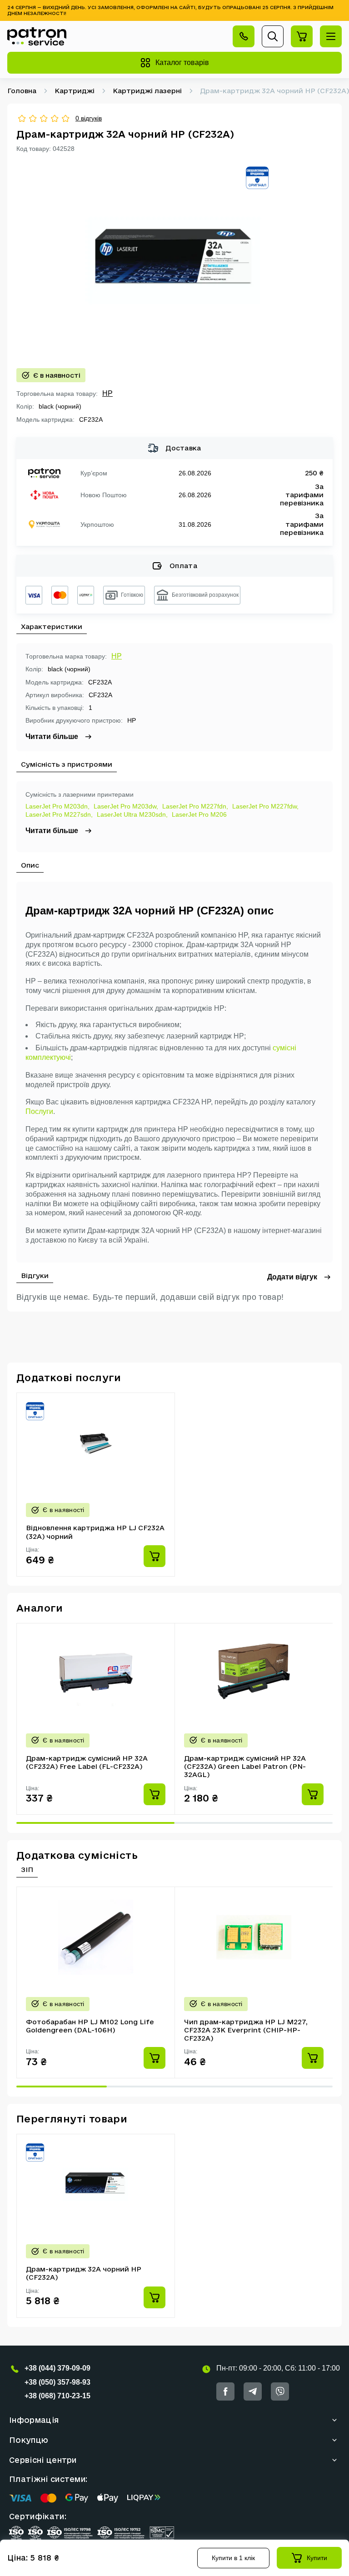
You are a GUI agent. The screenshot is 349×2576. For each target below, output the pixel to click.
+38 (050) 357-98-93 (57, 2382)
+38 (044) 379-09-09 (57, 2368)
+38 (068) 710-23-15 (57, 2396)
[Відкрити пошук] (273, 36)
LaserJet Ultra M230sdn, (132, 814)
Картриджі (75, 91)
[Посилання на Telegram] (253, 2391)
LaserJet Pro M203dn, (57, 806)
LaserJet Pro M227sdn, (59, 814)
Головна (22, 91)
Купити (317, 2558)
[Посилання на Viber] (280, 2391)
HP (107, 393)
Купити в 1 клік (233, 2558)
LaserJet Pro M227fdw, (265, 806)
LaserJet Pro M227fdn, (195, 806)
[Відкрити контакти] (244, 36)
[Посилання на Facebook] (225, 2391)
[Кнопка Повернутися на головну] (37, 36)
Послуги (39, 1111)
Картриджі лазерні (147, 91)
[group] (174, 260)
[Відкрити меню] (331, 36)
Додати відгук (292, 1277)
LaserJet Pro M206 (199, 814)
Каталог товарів (182, 62)
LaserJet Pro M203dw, (126, 806)
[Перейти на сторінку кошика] (302, 36)
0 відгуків (89, 118)
